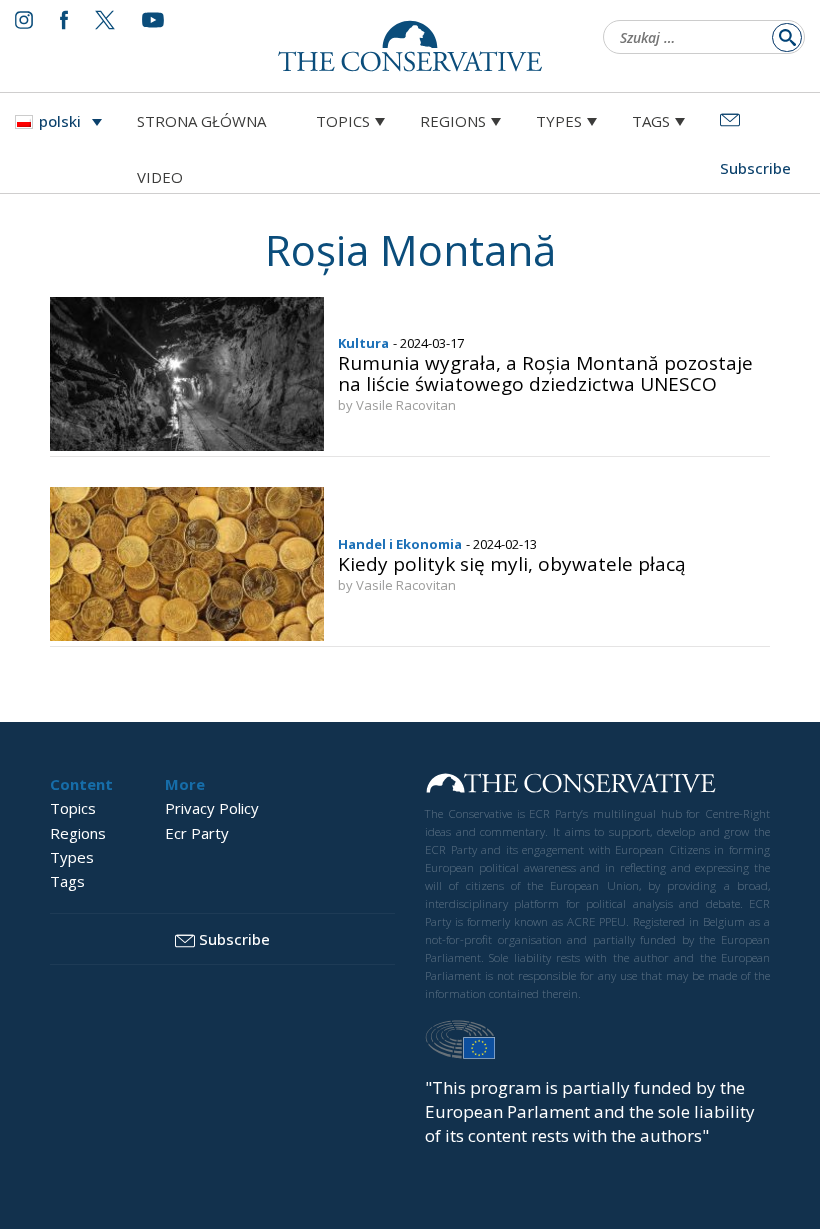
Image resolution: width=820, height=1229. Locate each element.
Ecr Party (197, 833)
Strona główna (201, 121)
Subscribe (234, 939)
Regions (453, 121)
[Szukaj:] (698, 39)
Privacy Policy (212, 808)
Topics (343, 121)
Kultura (363, 343)
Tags (651, 121)
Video (160, 177)
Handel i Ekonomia (400, 544)
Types (559, 121)
